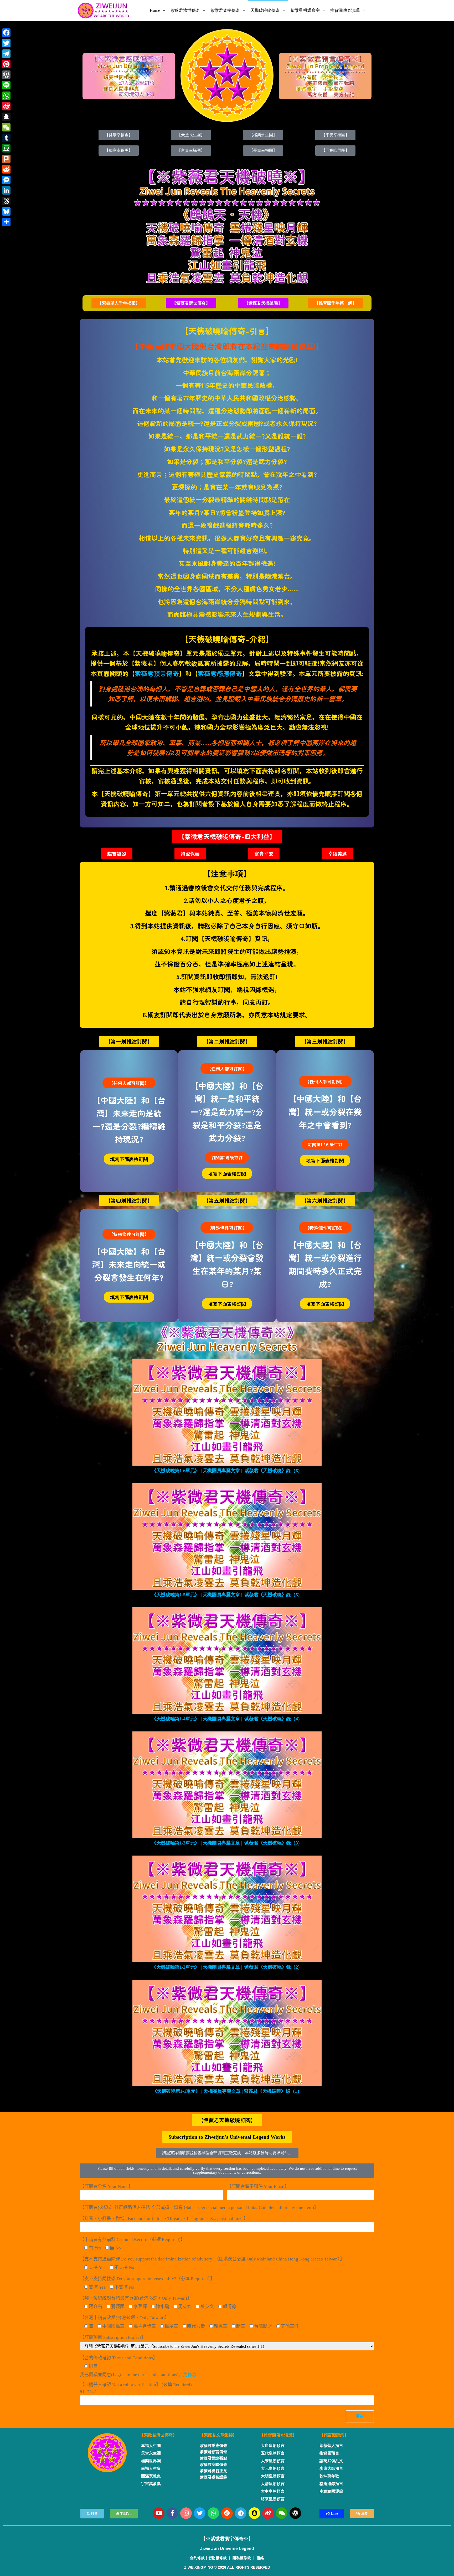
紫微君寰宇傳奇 (225, 10)
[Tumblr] (6, 138)
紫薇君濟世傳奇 (185, 10)
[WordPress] (6, 75)
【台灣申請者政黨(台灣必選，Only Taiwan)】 (125, 2318)
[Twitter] (200, 2513)
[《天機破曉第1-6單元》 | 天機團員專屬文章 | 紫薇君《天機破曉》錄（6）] (227, 1412)
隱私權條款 (242, 2558)
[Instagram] (186, 2513)
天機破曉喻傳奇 (265, 10)
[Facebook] (6, 33)
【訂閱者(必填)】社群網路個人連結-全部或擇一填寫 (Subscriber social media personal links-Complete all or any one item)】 (199, 2207)
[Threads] (6, 201)
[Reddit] (227, 2513)
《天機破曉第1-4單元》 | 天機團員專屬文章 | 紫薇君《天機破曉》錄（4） (227, 1719)
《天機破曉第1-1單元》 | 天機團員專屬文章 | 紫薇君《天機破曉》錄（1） (227, 2091)
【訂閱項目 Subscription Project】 (113, 2337)
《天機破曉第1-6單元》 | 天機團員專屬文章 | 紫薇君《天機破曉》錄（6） (227, 1471)
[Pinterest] (6, 64)
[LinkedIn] (6, 190)
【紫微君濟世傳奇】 (158, 2435)
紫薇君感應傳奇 (220, 673)
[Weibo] (268, 2513)
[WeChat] (6, 127)
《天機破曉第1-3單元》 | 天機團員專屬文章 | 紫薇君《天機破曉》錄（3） (227, 1843)
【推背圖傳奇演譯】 (278, 2435)
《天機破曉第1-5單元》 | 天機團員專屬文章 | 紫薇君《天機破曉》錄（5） (227, 1595)
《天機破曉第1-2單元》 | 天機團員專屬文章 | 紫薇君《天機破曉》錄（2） (227, 1967)
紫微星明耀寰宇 (305, 10)
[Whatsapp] (213, 2513)
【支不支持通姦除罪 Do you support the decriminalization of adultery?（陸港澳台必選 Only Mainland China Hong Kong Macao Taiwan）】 (212, 2259)
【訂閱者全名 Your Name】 (106, 2186)
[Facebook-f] (172, 2513)
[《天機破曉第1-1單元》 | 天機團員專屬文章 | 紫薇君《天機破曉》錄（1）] (227, 2033)
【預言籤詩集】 (334, 2435)
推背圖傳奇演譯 (345, 10)
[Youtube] (159, 2513)
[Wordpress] (295, 2513)
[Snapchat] (254, 2513)
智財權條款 (218, 2558)
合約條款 (188, 2375)
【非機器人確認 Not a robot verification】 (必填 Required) (136, 2388)
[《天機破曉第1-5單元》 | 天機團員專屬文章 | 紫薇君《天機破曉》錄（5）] (227, 1536)
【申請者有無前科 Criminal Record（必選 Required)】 (132, 2240)
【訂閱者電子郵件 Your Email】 (258, 2186)
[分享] (6, 222)
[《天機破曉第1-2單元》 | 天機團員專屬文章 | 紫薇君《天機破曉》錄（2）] (227, 1909)
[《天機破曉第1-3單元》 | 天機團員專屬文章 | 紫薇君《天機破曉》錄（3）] (227, 1784)
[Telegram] (241, 2513)
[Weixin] (282, 2513)
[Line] (6, 85)
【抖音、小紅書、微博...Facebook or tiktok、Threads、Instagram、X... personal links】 (164, 2219)
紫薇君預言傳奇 (157, 673)
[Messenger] (6, 180)
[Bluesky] (6, 211)
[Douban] (6, 148)
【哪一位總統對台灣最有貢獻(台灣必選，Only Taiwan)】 (136, 2298)
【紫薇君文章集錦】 (218, 2435)
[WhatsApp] (6, 96)
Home (155, 10)
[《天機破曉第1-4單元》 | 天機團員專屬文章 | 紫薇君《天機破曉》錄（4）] (227, 1660)
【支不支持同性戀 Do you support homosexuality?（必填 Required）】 (147, 2279)
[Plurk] (6, 159)
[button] (119, 303)
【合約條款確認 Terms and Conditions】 (119, 2358)
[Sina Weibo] (6, 106)
